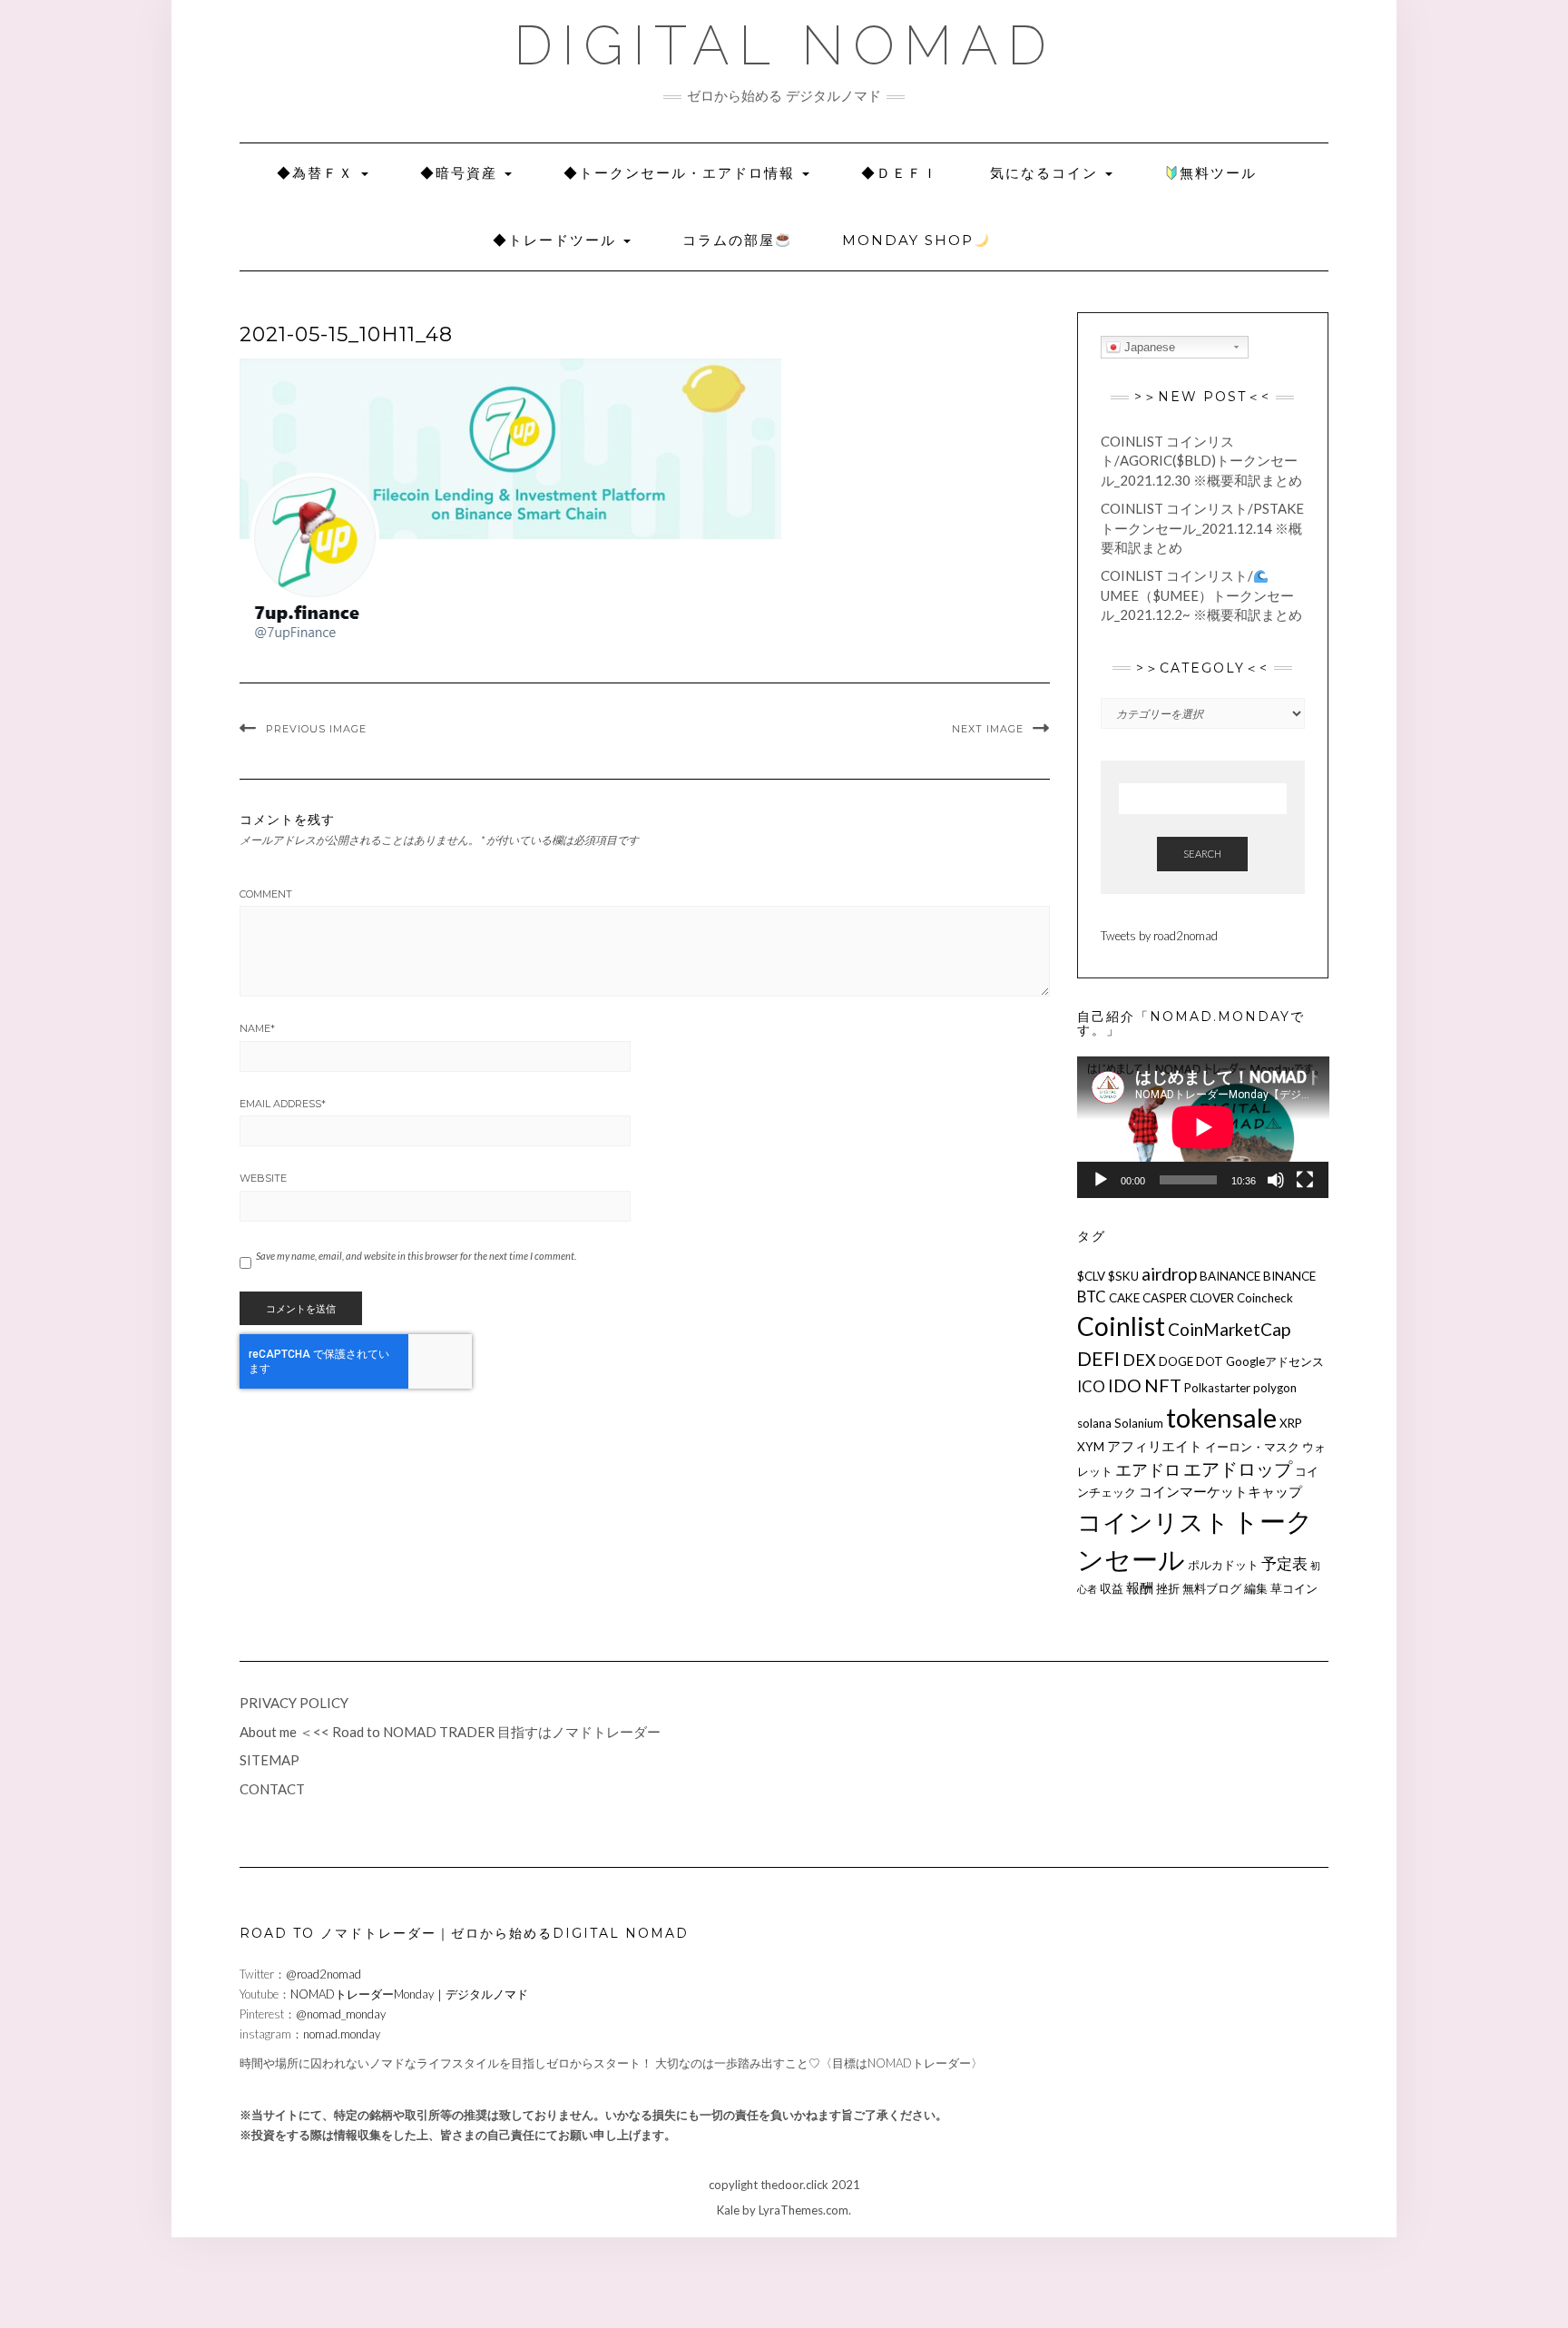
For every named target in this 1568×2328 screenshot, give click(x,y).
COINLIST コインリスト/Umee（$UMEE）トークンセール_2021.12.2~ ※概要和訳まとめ (1201, 595)
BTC (1092, 1297)
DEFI (1098, 1359)
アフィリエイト (1155, 1446)
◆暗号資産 (461, 173)
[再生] (1101, 1180)
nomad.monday (342, 2034)
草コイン (1294, 1588)
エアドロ (1148, 1469)
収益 (1112, 1588)
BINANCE (1289, 1276)
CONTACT (272, 1789)
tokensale (1221, 1417)
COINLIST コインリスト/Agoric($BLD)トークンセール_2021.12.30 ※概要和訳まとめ (1201, 461)
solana (1094, 1423)
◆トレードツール (557, 240)
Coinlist (1121, 1326)
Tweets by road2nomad (1159, 936)
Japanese (1148, 347)
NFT (1163, 1385)
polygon (1275, 1388)
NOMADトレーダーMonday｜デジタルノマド (409, 1994)
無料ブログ (1212, 1588)
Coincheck (1265, 1298)
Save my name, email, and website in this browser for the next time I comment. (416, 1256)
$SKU (1123, 1276)
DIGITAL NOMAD (784, 45)
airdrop (1169, 1274)
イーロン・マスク (1252, 1447)
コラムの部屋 (729, 240)
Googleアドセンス (1275, 1361)
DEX (1139, 1360)
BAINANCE (1230, 1276)
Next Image (988, 729)
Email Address (283, 1104)
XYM (1091, 1447)
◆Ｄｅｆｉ (900, 173)
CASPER (1165, 1298)
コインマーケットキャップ (1220, 1491)
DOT (1210, 1361)
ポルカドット (1223, 1565)
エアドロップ (1238, 1469)
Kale (728, 2210)
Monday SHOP (908, 240)
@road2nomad (323, 1974)
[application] (1203, 1127)
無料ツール (1218, 173)
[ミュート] (1276, 1180)
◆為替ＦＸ (318, 173)
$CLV (1091, 1276)
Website (263, 1178)
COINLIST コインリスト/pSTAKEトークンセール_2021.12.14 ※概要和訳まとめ (1202, 528)
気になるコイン (1047, 173)
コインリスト (1153, 1522)
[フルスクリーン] (1305, 1180)
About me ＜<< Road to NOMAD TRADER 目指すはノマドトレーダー (450, 1732)
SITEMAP (269, 1760)
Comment (266, 894)
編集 (1256, 1588)
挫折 (1168, 1588)
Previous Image (316, 729)
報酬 (1140, 1587)
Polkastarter (1217, 1388)
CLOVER (1212, 1298)
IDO (1125, 1385)
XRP (1291, 1423)
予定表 (1284, 1563)
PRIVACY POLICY (294, 1703)
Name (257, 1028)
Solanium (1139, 1423)
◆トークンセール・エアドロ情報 (682, 173)
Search (1202, 854)
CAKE (1124, 1298)
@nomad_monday (341, 2014)
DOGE (1176, 1361)
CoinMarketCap (1229, 1329)
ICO (1091, 1386)
